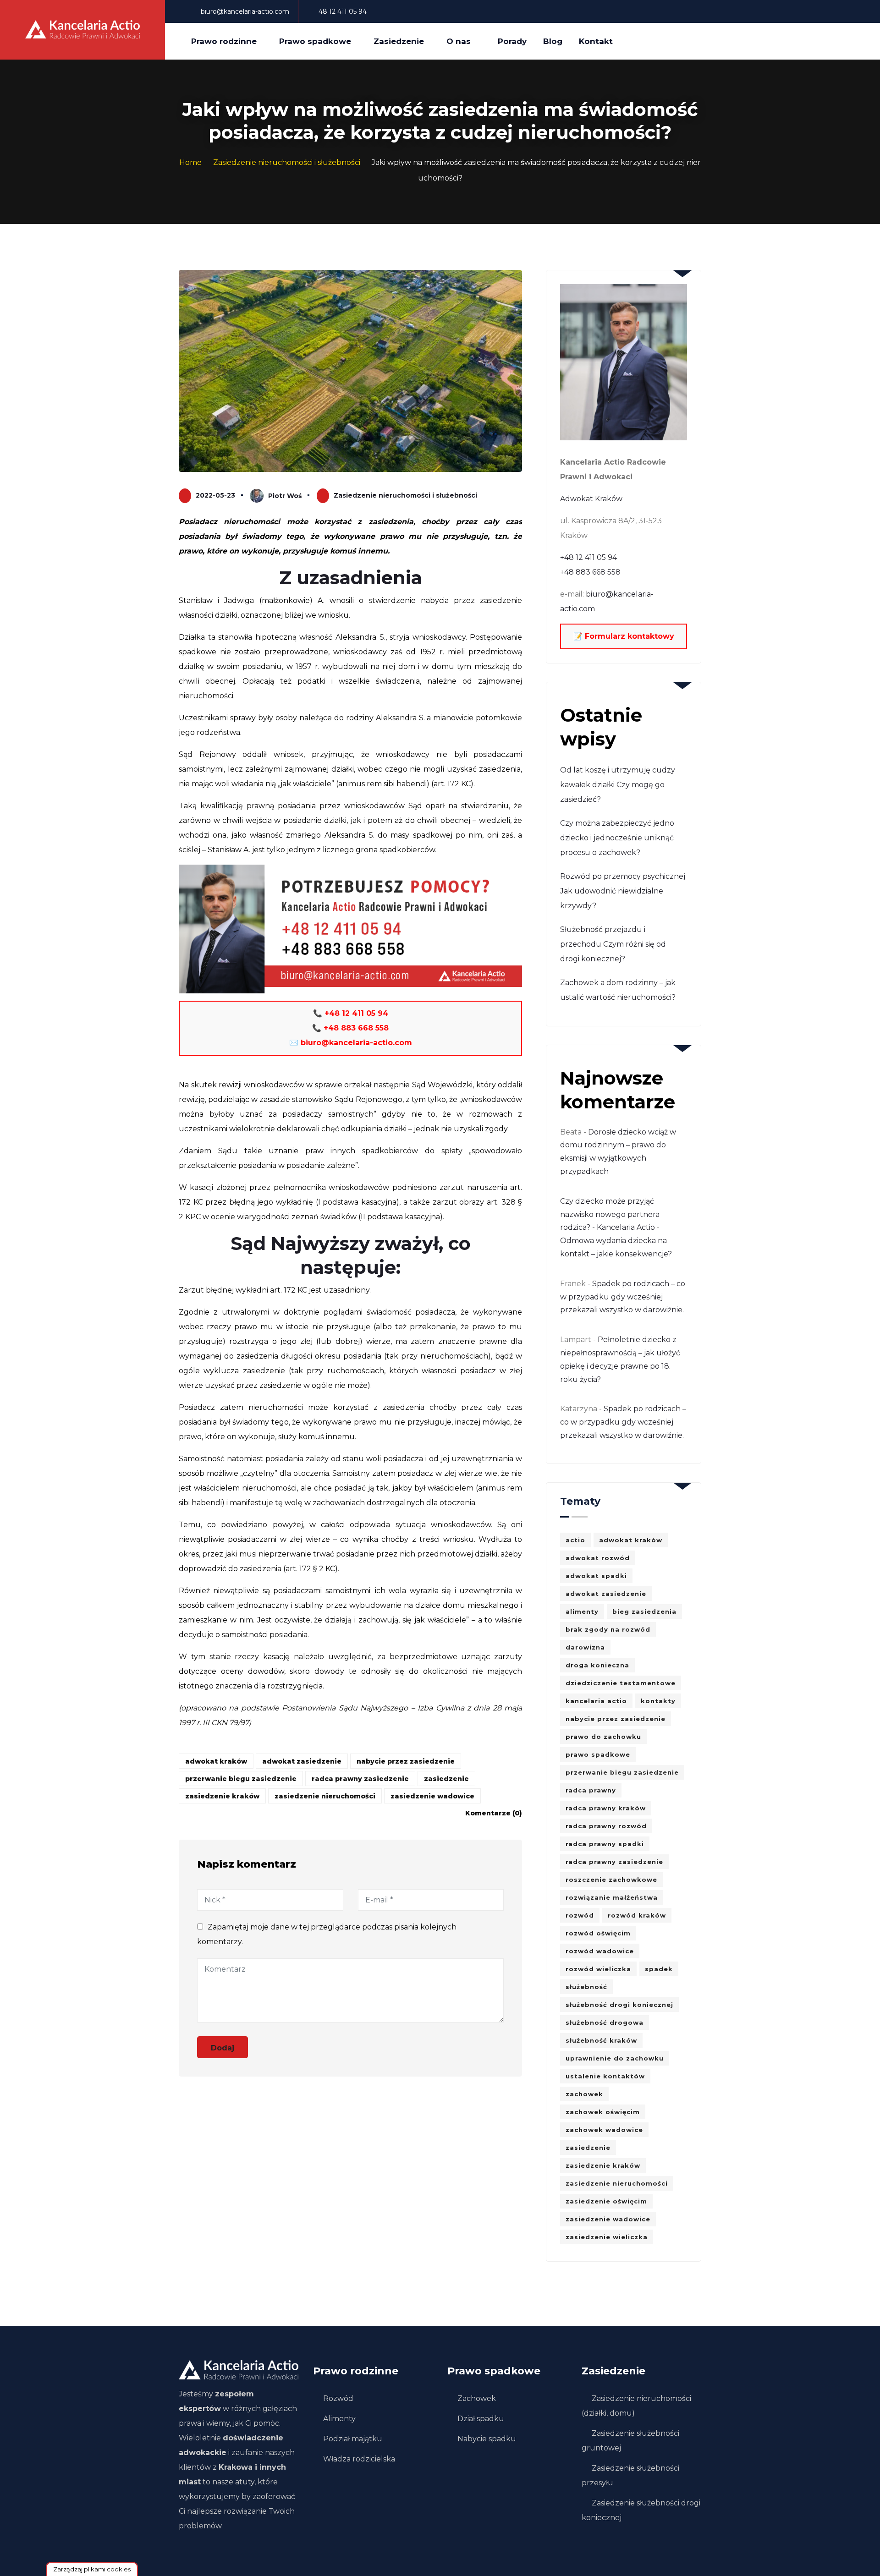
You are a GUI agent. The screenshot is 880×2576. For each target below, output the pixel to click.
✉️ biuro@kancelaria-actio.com (351, 1043)
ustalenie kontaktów (605, 2076)
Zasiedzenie (399, 41)
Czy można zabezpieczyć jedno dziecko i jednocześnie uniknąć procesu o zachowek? (617, 838)
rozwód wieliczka (598, 1969)
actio (575, 1540)
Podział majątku (353, 2439)
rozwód (580, 1915)
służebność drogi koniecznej (619, 2005)
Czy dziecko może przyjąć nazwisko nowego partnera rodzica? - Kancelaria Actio (610, 1214)
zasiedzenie (446, 1779)
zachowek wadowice (604, 2130)
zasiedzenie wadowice (432, 1796)
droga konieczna (597, 1665)
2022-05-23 (215, 495)
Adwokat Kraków (591, 499)
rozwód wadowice (600, 1951)
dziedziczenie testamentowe (621, 1683)
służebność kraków (601, 2040)
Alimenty (339, 2419)
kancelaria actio (596, 1701)
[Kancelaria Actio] (82, 30)
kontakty (658, 1701)
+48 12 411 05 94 (588, 557)
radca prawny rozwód (606, 1826)
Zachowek (477, 2398)
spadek (659, 1969)
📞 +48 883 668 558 (350, 1028)
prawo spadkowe (598, 1754)
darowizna (585, 1647)
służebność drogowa (605, 2022)
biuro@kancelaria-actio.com (245, 11)
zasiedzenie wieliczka (607, 2237)
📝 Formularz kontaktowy (624, 636)
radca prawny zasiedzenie (360, 1779)
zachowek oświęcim (603, 2112)
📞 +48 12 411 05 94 (351, 1013)
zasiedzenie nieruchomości (325, 1796)
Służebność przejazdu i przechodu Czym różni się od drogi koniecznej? (613, 944)
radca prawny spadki (605, 1844)
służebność (586, 1987)
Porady (512, 41)
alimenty (582, 1611)
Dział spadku (481, 2419)
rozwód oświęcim (598, 1933)
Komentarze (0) (494, 1813)
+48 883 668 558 (590, 572)
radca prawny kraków (606, 1808)
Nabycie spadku (487, 2439)
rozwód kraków (637, 1915)
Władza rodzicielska (359, 2459)
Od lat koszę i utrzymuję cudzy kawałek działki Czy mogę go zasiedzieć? (618, 785)
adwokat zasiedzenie (302, 1761)
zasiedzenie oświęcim (606, 2201)
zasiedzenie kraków (222, 1796)
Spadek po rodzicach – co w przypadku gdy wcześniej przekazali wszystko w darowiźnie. (623, 1297)
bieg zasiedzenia (644, 1611)
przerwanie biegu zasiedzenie (241, 1779)
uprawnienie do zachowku (615, 2058)
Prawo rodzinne (224, 41)
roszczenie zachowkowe (611, 1880)
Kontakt (596, 41)
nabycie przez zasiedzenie (406, 1761)
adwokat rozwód (598, 1558)
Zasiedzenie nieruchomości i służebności (287, 162)
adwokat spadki (596, 1576)
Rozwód (338, 2398)
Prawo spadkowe (315, 41)
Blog (553, 41)
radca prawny (591, 1790)
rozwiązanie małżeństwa (612, 1897)
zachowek (584, 2094)
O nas (459, 41)
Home (190, 162)
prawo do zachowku (603, 1737)
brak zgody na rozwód (608, 1629)
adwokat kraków (216, 1761)
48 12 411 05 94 (342, 11)
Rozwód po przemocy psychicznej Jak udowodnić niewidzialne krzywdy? (623, 891)
